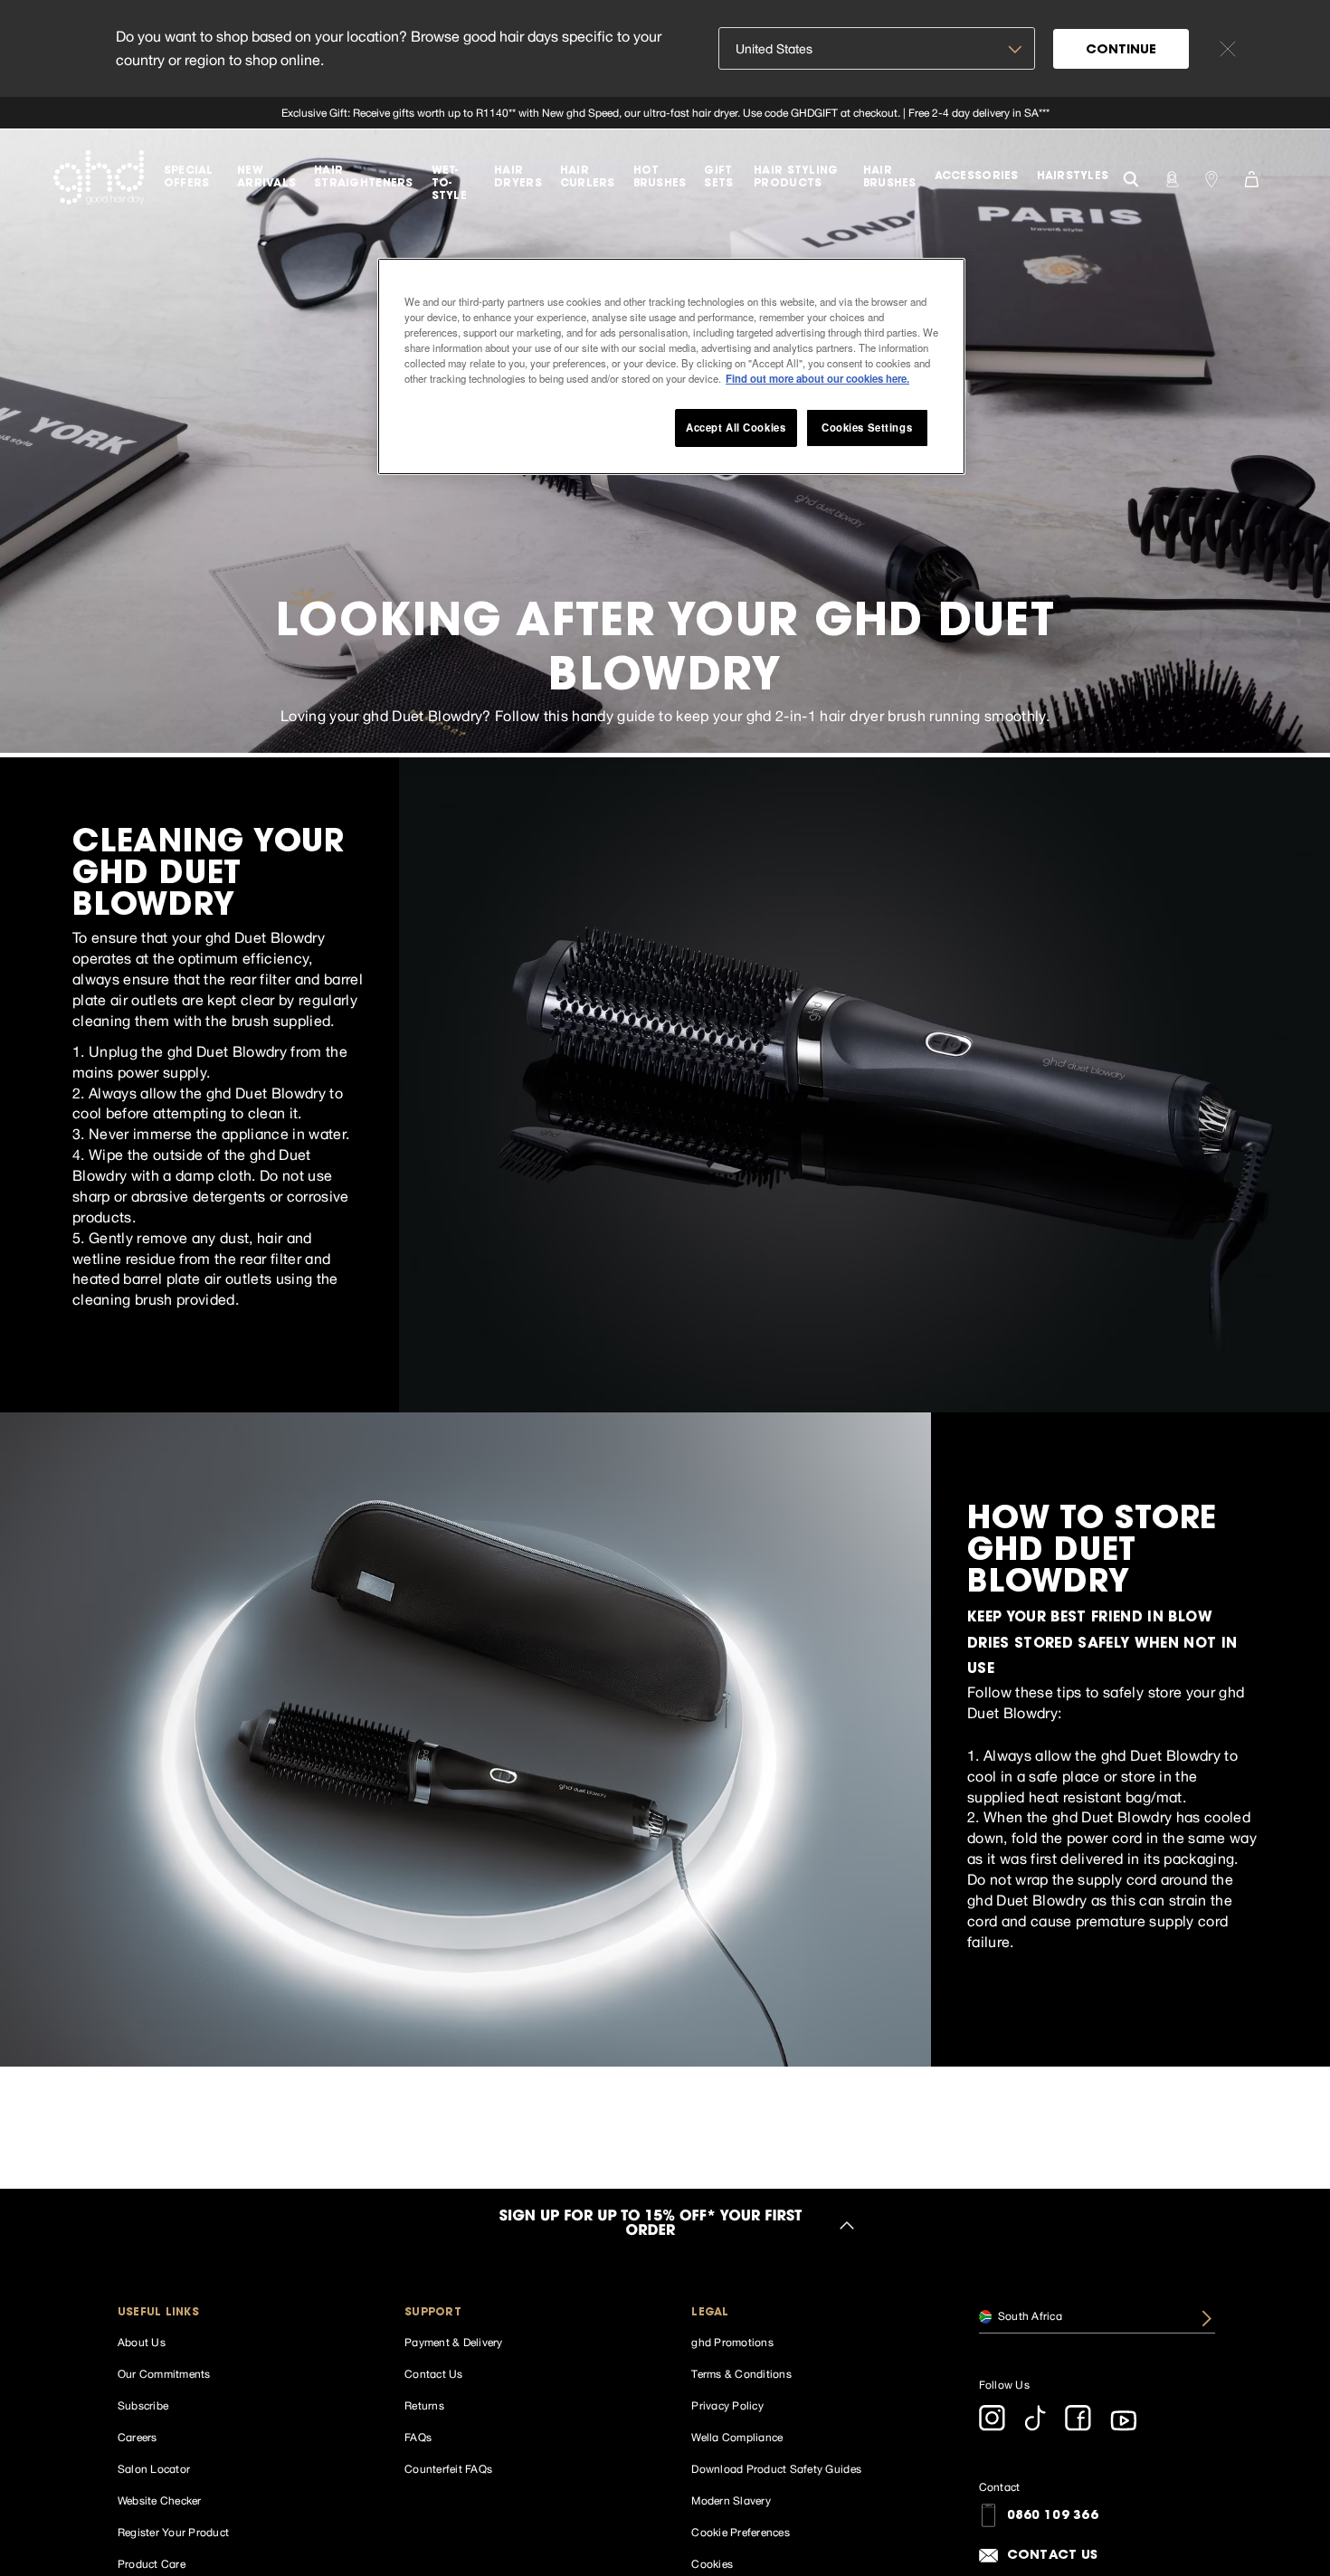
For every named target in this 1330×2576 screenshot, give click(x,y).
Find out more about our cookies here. (817, 378)
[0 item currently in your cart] (1251, 177)
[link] (665, 113)
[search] (1131, 177)
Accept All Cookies (736, 427)
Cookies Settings (867, 427)
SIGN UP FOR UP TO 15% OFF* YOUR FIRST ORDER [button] (651, 2225)
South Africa (1029, 2315)
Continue (1121, 51)
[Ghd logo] (99, 177)
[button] (236, 2313)
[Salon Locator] (1211, 177)
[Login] (1172, 177)
